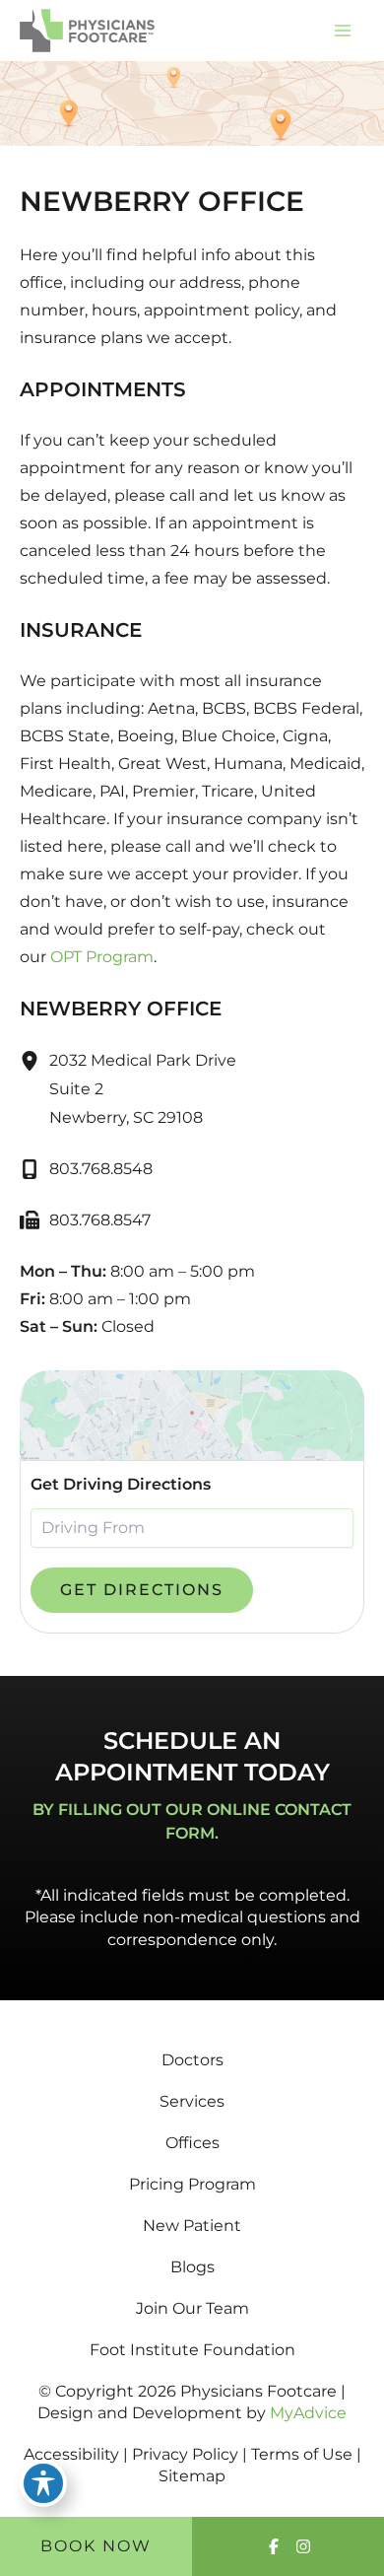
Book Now (96, 2546)
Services (192, 2101)
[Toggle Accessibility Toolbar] (43, 2483)
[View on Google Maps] (192, 1415)
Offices (192, 2143)
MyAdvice (308, 2413)
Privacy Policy (185, 2454)
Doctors (192, 2060)
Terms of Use (302, 2454)
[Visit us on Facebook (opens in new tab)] (274, 2546)
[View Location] (34, 1060)
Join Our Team (192, 2308)
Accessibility (71, 2454)
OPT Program (102, 957)
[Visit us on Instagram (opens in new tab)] (303, 2546)
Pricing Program (192, 2184)
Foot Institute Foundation (192, 2350)
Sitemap (192, 2476)
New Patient (192, 2226)
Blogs (192, 2267)
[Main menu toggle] (343, 31)
